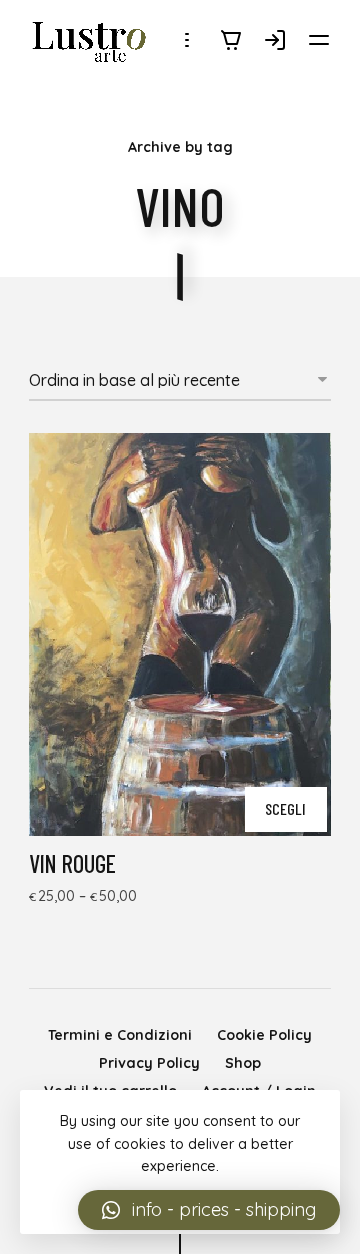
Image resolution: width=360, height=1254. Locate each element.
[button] (209, 1210)
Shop (243, 1063)
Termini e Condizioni (120, 1035)
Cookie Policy (264, 1035)
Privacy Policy (149, 1063)
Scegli (285, 808)
